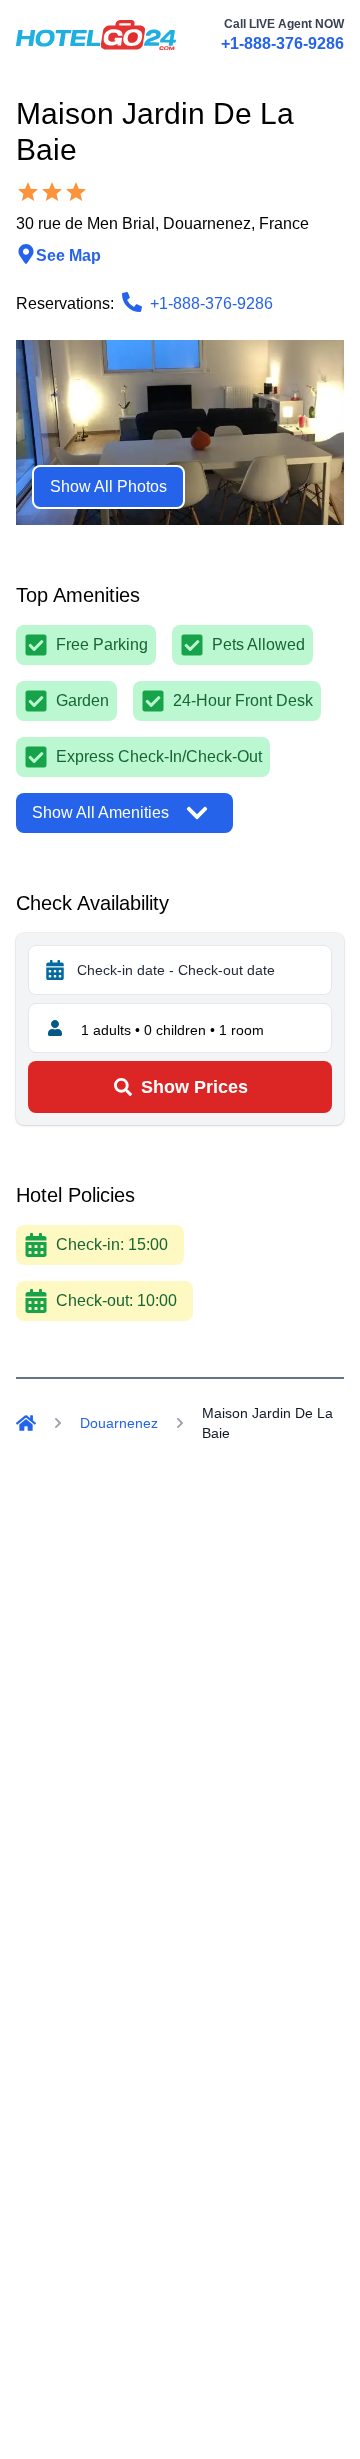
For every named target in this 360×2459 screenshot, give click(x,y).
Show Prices (194, 1087)
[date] (55, 970)
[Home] (26, 1423)
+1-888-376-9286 (282, 43)
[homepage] (96, 35)
